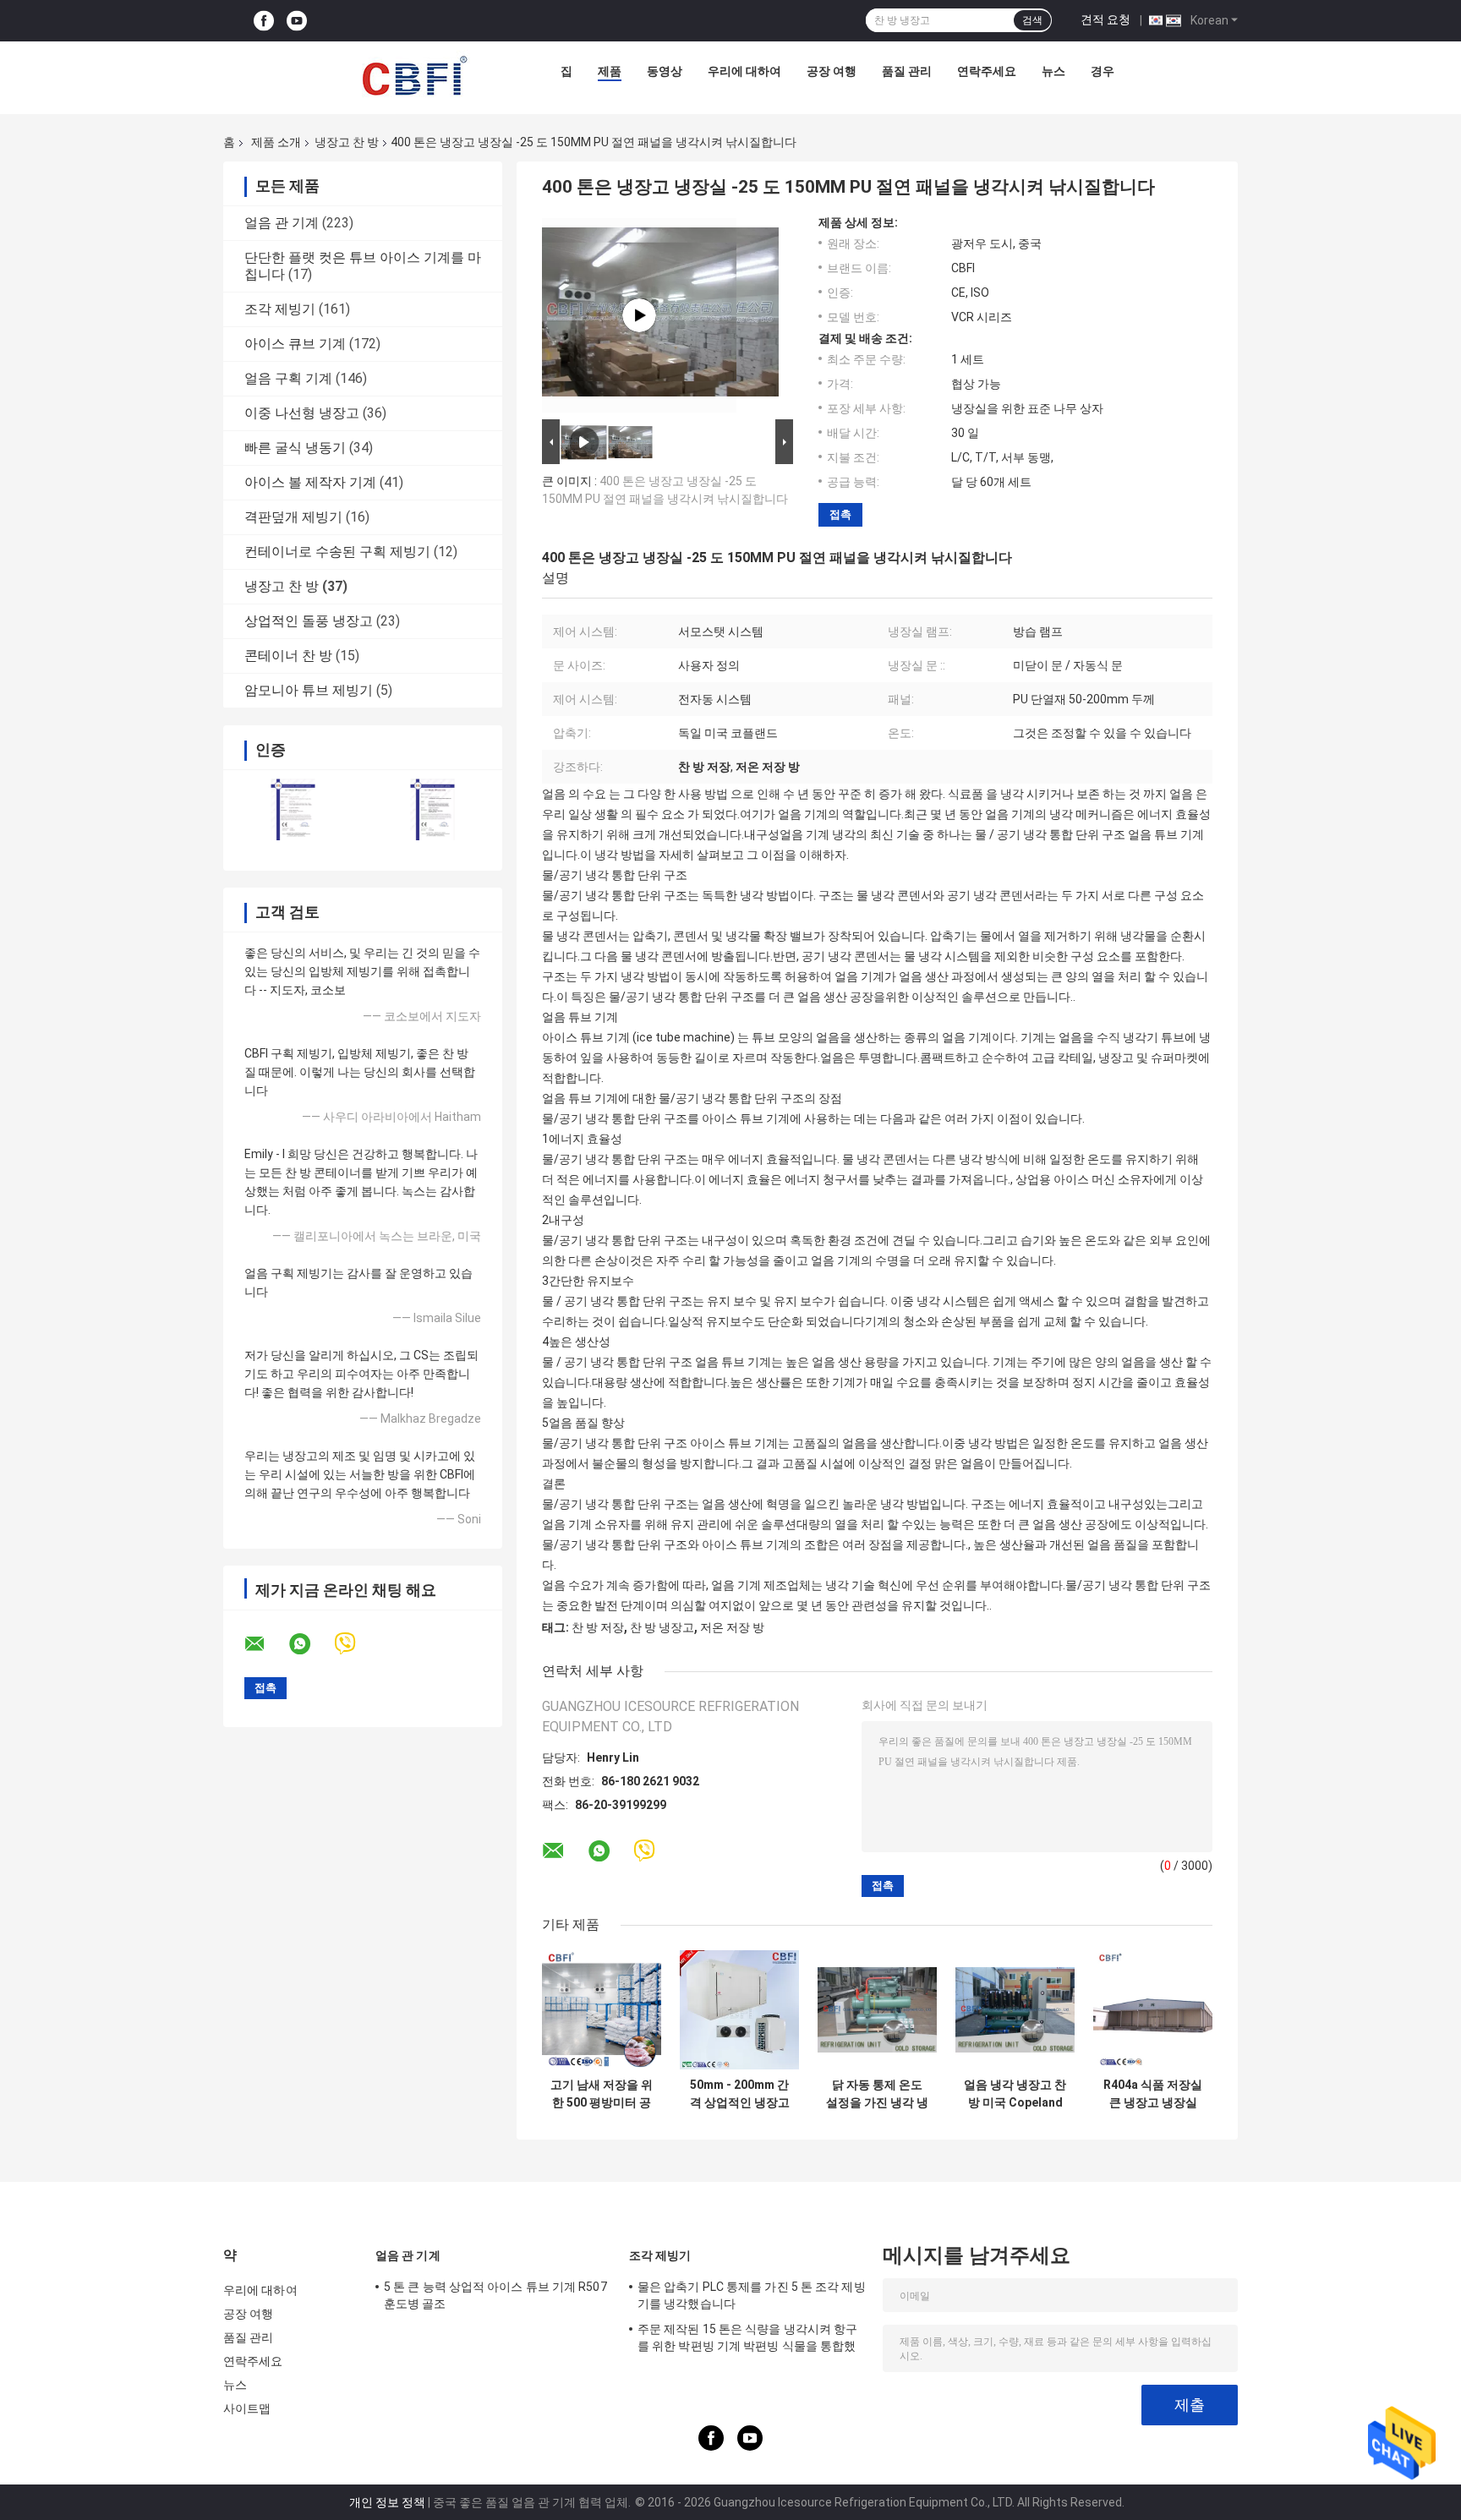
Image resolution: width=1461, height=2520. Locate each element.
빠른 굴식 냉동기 (295, 448)
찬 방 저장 (598, 1627)
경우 (1103, 71)
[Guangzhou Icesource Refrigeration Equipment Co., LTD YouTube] (297, 21)
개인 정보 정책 (387, 2502)
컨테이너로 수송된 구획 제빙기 (337, 552)
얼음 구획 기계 (288, 378)
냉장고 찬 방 (347, 142)
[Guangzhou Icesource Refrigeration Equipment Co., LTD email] (265, 1644)
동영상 (665, 71)
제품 (610, 71)
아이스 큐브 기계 (295, 344)
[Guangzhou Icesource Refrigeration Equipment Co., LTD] (414, 75)
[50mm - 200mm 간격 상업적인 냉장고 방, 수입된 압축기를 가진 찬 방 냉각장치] (739, 2010)
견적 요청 (1105, 19)
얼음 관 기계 (282, 223)
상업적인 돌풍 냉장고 (309, 621)
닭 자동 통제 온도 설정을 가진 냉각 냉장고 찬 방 (877, 2094)
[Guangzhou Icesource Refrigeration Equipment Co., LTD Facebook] (264, 21)
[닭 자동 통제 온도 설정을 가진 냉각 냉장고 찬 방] (877, 2010)
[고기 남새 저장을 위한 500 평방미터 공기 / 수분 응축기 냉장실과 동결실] (602, 2010)
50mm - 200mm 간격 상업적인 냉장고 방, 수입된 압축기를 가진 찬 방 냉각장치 (740, 2094)
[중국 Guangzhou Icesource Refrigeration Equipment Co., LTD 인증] (293, 809)
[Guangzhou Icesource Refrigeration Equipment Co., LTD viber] (356, 1644)
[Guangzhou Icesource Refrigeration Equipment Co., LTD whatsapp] (310, 1644)
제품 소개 (276, 142)
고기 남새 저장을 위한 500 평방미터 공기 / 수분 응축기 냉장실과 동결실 (602, 2094)
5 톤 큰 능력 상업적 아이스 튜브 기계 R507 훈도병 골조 (495, 2295)
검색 (1032, 20)
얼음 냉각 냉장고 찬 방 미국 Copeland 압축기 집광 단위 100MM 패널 (1015, 2094)
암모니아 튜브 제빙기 (309, 690)
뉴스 (1053, 71)
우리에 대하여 (744, 71)
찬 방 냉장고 (662, 1627)
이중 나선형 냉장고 (302, 413)
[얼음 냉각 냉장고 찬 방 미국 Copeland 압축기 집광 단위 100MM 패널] (1015, 2010)
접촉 (840, 514)
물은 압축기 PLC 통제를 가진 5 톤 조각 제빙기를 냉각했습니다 (752, 2295)
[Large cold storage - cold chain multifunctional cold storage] (639, 315)
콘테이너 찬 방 (288, 656)
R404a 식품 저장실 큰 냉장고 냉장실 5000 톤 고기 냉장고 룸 (1153, 2094)
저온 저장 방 (732, 1627)
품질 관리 (907, 71)
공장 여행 (832, 71)
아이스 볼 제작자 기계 (310, 482)
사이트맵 (247, 2408)
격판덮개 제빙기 (293, 517)
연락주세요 (987, 71)
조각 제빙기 (280, 309)
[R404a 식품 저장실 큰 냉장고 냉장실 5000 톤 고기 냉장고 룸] (1153, 2010)
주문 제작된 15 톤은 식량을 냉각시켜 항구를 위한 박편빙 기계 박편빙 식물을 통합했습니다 (747, 2340)
